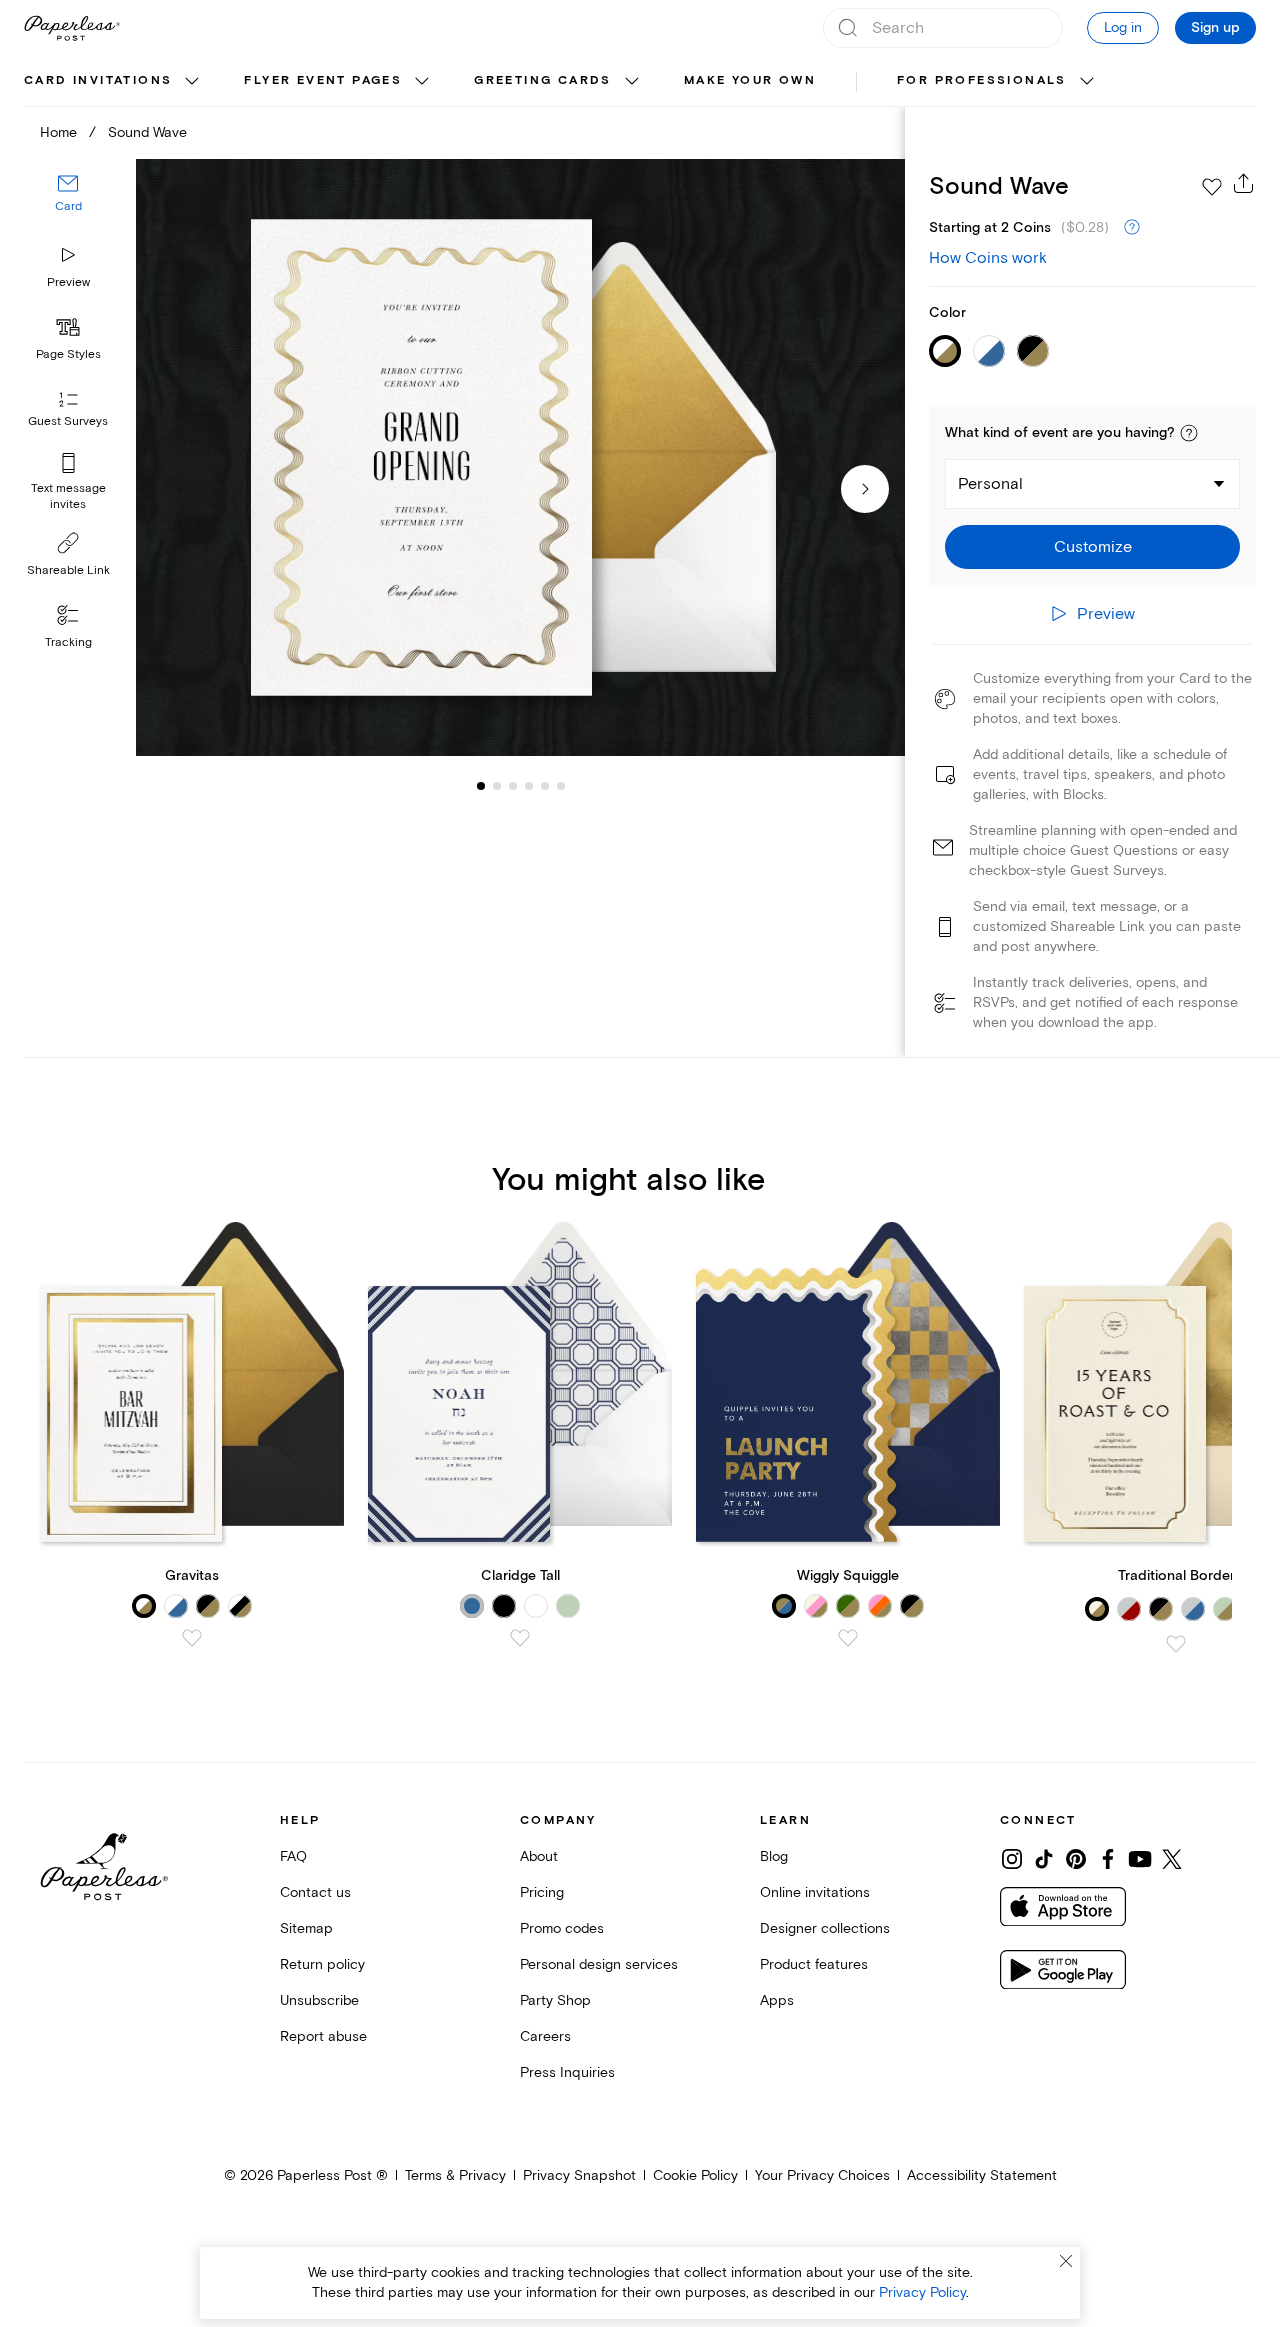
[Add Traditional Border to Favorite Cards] (1176, 1644)
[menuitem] (114, 82)
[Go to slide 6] (545, 786)
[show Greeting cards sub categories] (632, 82)
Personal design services (599, 1964)
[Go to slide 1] (481, 786)
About (539, 1856)
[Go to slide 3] (497, 786)
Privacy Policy (922, 2292)
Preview (68, 282)
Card (68, 207)
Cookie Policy (695, 2175)
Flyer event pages (323, 80)
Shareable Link (68, 570)
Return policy (322, 1964)
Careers (545, 2036)
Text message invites (68, 496)
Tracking (68, 642)
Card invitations (98, 80)
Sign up (1215, 28)
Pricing (542, 1892)
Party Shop (555, 2000)
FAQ (293, 1856)
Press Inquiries (567, 2072)
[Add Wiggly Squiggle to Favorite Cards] (848, 1638)
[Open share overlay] (1244, 183)
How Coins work (988, 258)
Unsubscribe (319, 2000)
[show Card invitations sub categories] (192, 82)
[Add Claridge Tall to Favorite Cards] (520, 1638)
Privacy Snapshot (579, 2175)
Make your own (750, 80)
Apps (777, 2000)
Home (58, 132)
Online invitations (815, 1892)
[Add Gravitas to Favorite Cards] (192, 1638)
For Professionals (982, 80)
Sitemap (306, 1928)
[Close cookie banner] (1066, 2261)
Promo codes (562, 1928)
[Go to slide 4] (513, 786)
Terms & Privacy (455, 2175)
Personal (990, 484)
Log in (1123, 27)
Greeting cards (543, 80)
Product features (814, 1964)
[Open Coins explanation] (1132, 228)
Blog (774, 1856)
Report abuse (323, 2036)
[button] (1189, 433)
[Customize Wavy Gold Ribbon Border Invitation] (520, 458)
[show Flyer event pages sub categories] (422, 82)
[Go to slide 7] (561, 786)
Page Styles (68, 354)
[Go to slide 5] (529, 786)
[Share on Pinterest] (1076, 1859)
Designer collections (825, 1928)
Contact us (315, 1892)
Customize (1093, 547)
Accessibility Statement (982, 2175)
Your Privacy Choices (822, 2175)
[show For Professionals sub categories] (1087, 82)
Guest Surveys (68, 422)
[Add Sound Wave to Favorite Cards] (1212, 187)
